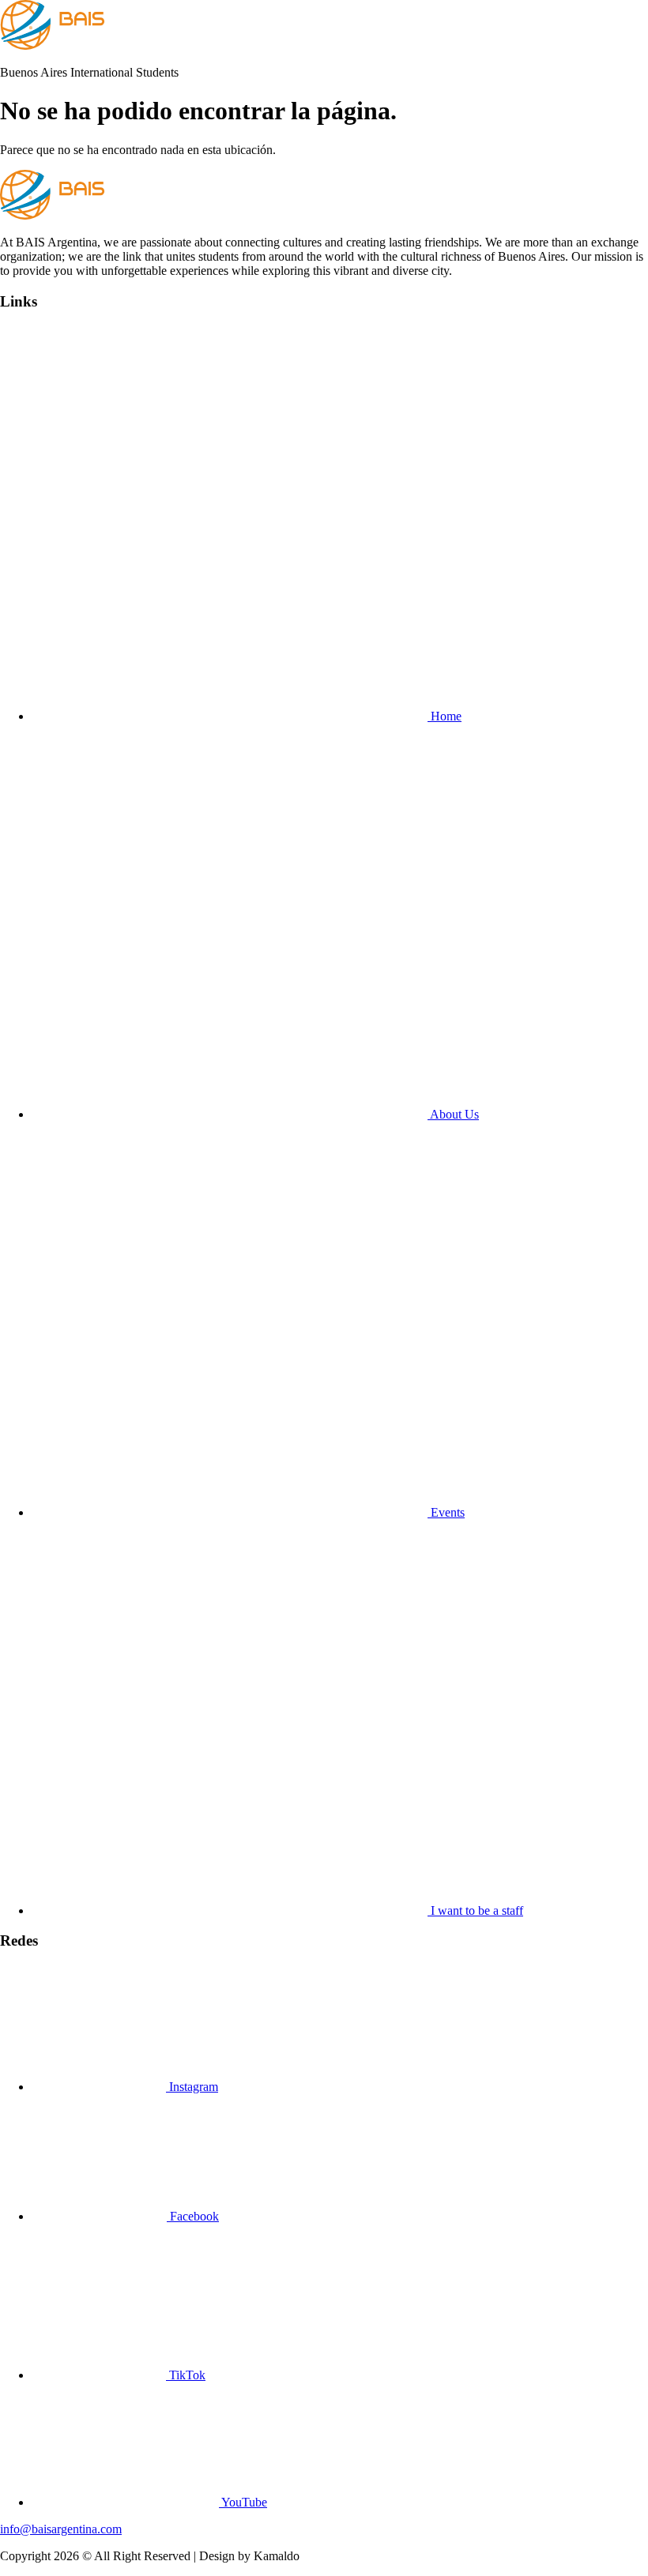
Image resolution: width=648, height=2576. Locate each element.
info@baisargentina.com (61, 2529)
